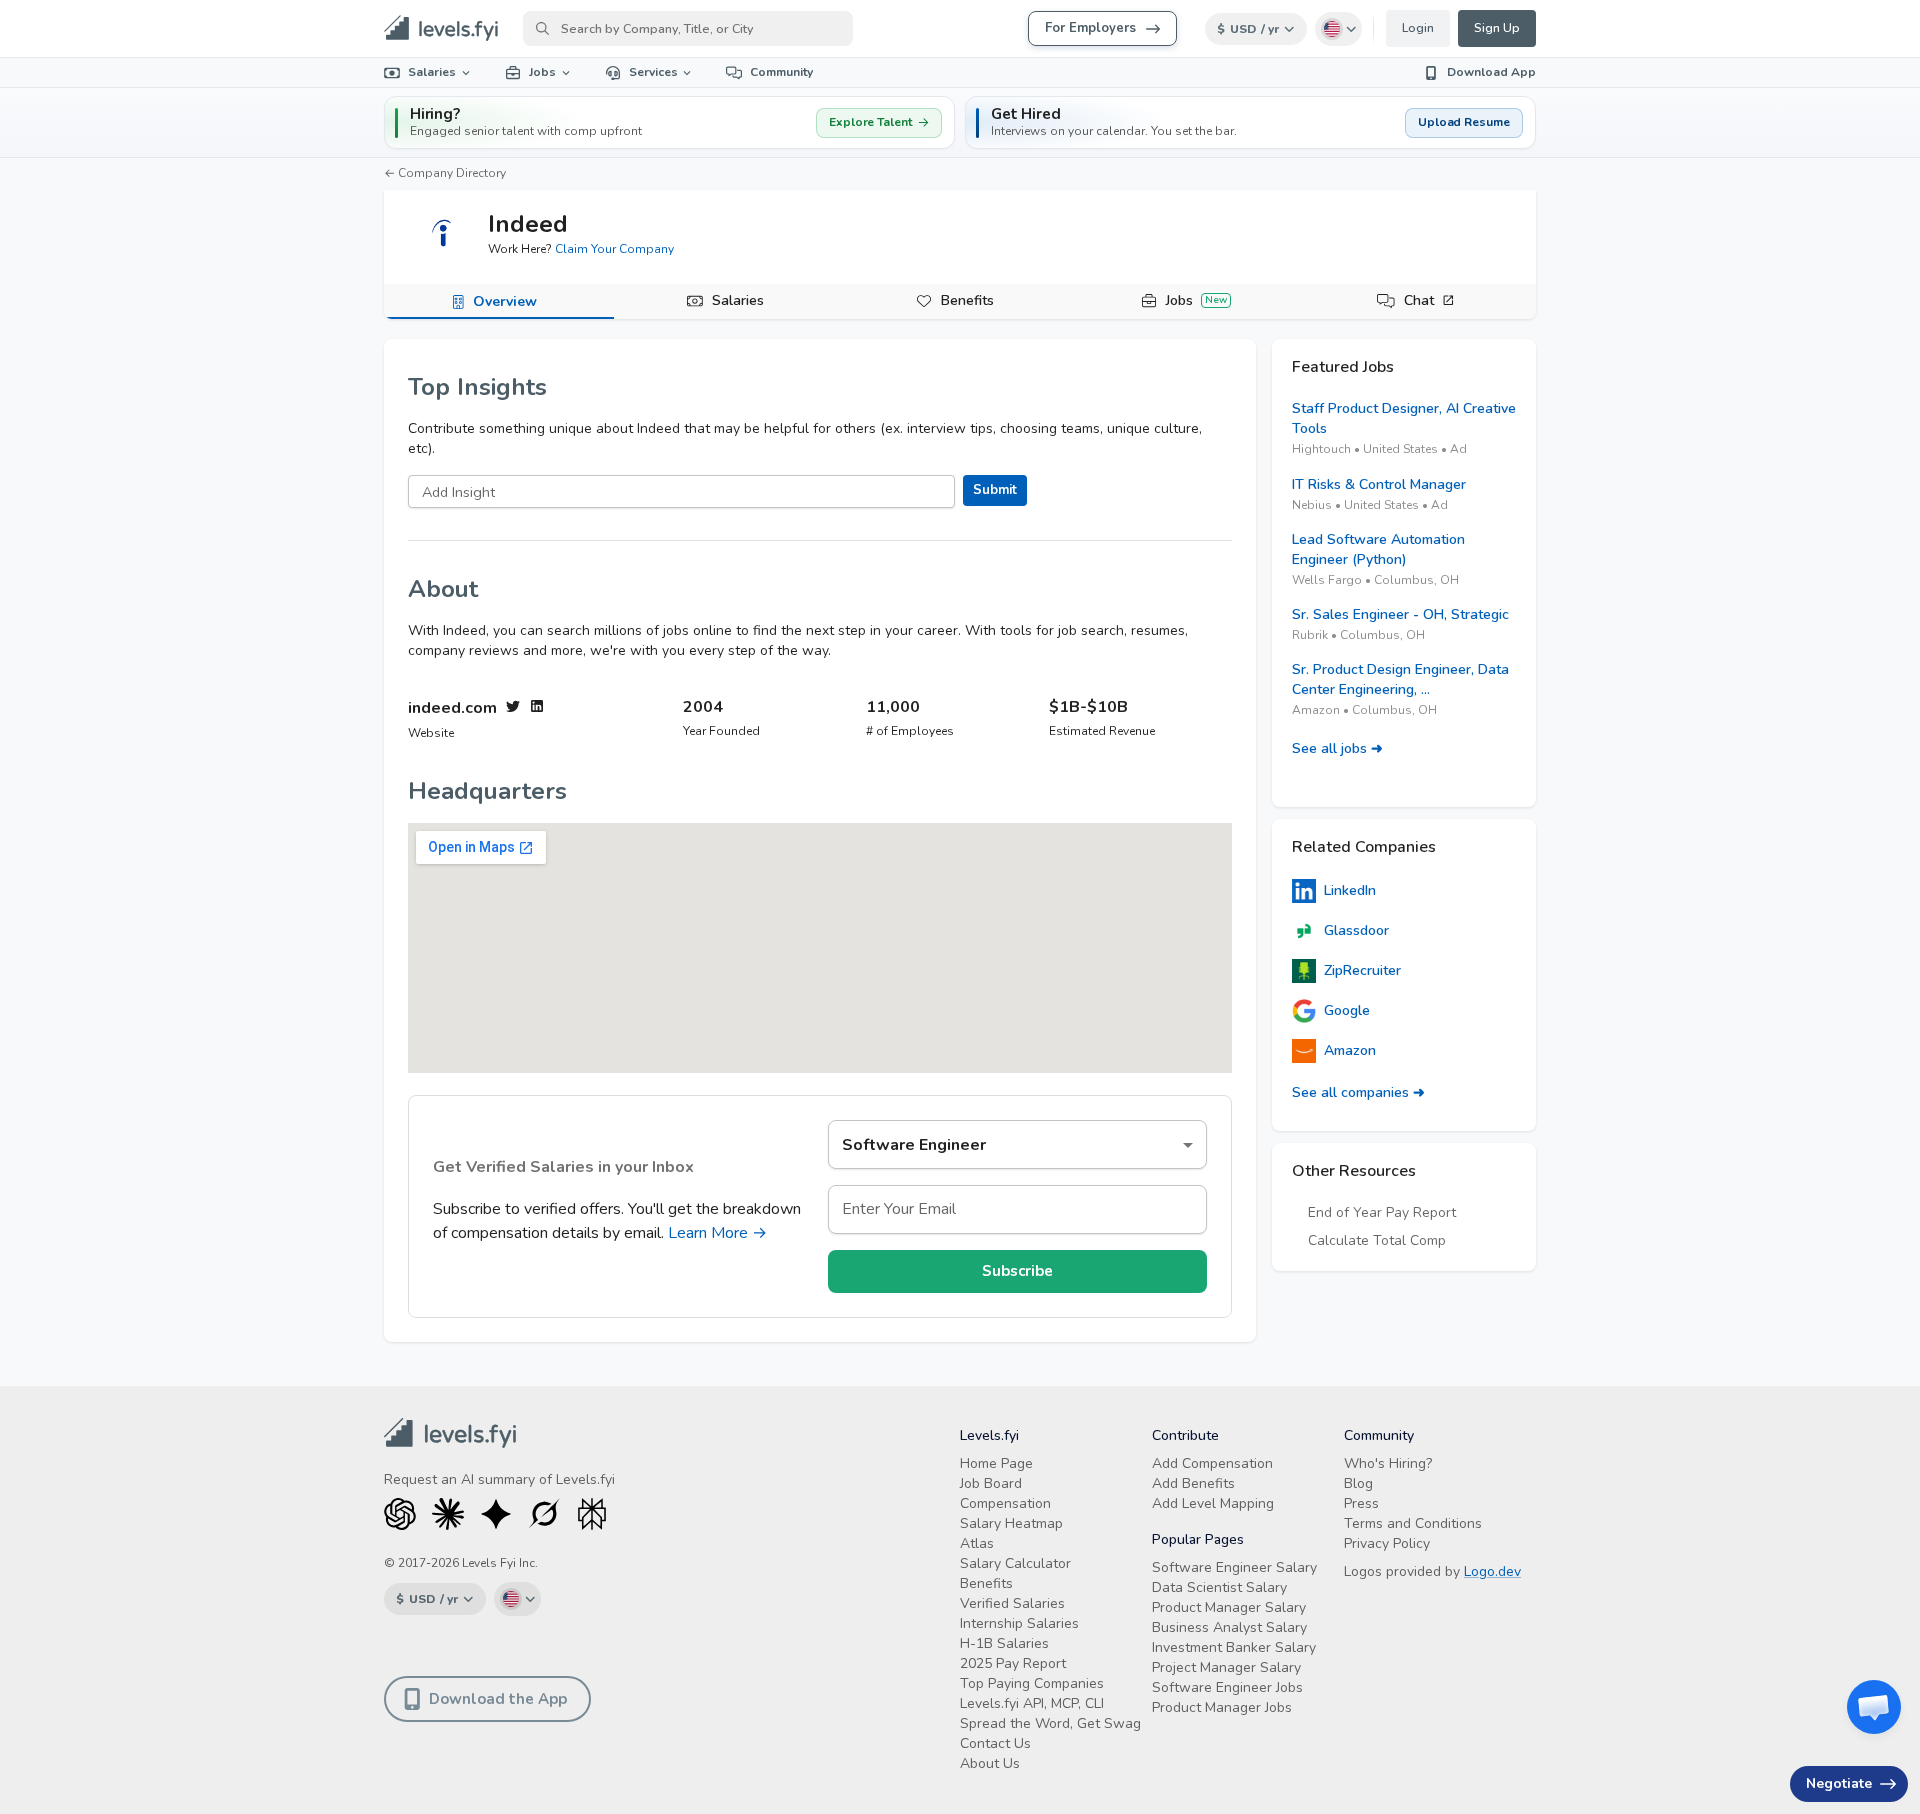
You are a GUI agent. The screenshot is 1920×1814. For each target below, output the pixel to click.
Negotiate (1839, 1783)
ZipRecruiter (1362, 970)
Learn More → (717, 1233)
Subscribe (1017, 1271)
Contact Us (995, 1743)
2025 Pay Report (1013, 1663)
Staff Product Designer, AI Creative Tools (1404, 418)
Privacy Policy (1387, 1543)
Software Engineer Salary (1234, 1567)
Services (653, 72)
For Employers (1090, 28)
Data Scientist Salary (1219, 1587)
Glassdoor (1356, 930)
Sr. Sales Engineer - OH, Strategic (1400, 614)
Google (1347, 1010)
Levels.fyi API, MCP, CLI (1032, 1703)
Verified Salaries (1012, 1603)
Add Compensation (1212, 1463)
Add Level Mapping (1213, 1503)
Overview (505, 301)
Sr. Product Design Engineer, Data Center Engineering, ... (1400, 679)
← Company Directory (445, 173)
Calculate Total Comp (1377, 1240)
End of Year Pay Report (1382, 1212)
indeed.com (452, 709)
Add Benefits (1193, 1483)
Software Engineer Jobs (1227, 1687)
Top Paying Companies (1032, 1683)
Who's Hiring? (1388, 1463)
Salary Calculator (1015, 1563)
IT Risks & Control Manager (1379, 484)
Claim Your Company (614, 249)
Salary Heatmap (1011, 1523)
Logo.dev (1492, 1571)
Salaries (432, 72)
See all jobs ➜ (1337, 748)
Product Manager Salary (1229, 1607)
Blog (1358, 1483)
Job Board (991, 1483)
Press (1361, 1503)
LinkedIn (1350, 890)
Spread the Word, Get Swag (1050, 1723)
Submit (995, 490)
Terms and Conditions (1413, 1523)
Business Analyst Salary (1229, 1627)
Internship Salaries (1019, 1623)
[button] (1250, 122)
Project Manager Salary (1226, 1667)
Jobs (542, 72)
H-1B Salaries (1004, 1643)
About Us (990, 1763)
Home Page (996, 1463)
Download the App (498, 1699)
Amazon (1350, 1050)
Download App (1491, 72)
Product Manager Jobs (1222, 1707)
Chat (1419, 300)
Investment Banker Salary (1234, 1647)
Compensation (1005, 1503)
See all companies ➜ (1358, 1092)
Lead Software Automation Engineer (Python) (1378, 549)
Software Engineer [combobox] (914, 1145)
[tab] (499, 302)
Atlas (977, 1543)
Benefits (967, 300)
